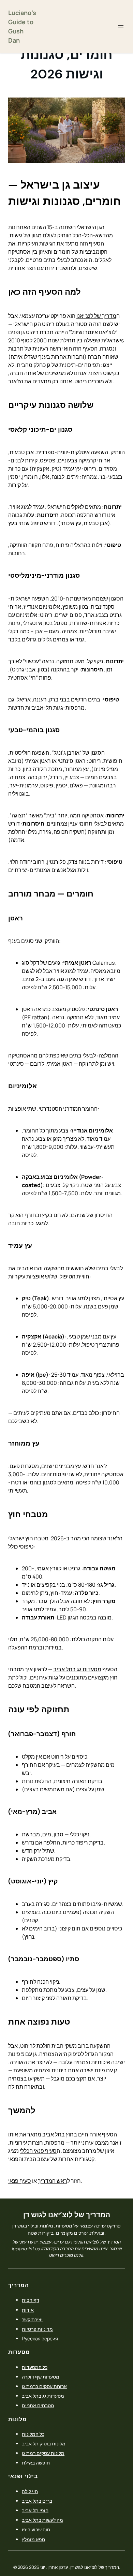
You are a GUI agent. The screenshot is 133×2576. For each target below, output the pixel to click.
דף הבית (31, 2300)
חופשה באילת (36, 2463)
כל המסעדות (35, 2367)
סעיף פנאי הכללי (38, 2151)
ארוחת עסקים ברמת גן (44, 2386)
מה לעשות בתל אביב (42, 2520)
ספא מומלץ (33, 2539)
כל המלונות (33, 2434)
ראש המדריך (53, 2181)
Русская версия (40, 2338)
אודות (28, 2310)
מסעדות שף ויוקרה (41, 2377)
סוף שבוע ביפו (36, 2529)
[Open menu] (121, 27)
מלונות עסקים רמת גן (43, 2453)
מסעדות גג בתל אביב (77, 1669)
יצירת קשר (32, 2319)
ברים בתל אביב (37, 2501)
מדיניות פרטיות (37, 2329)
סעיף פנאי (20, 2181)
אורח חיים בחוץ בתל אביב (72, 2134)
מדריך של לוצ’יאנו (96, 316)
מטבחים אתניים (38, 2405)
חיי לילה (30, 2491)
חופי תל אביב (35, 2510)
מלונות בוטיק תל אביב (44, 2444)
